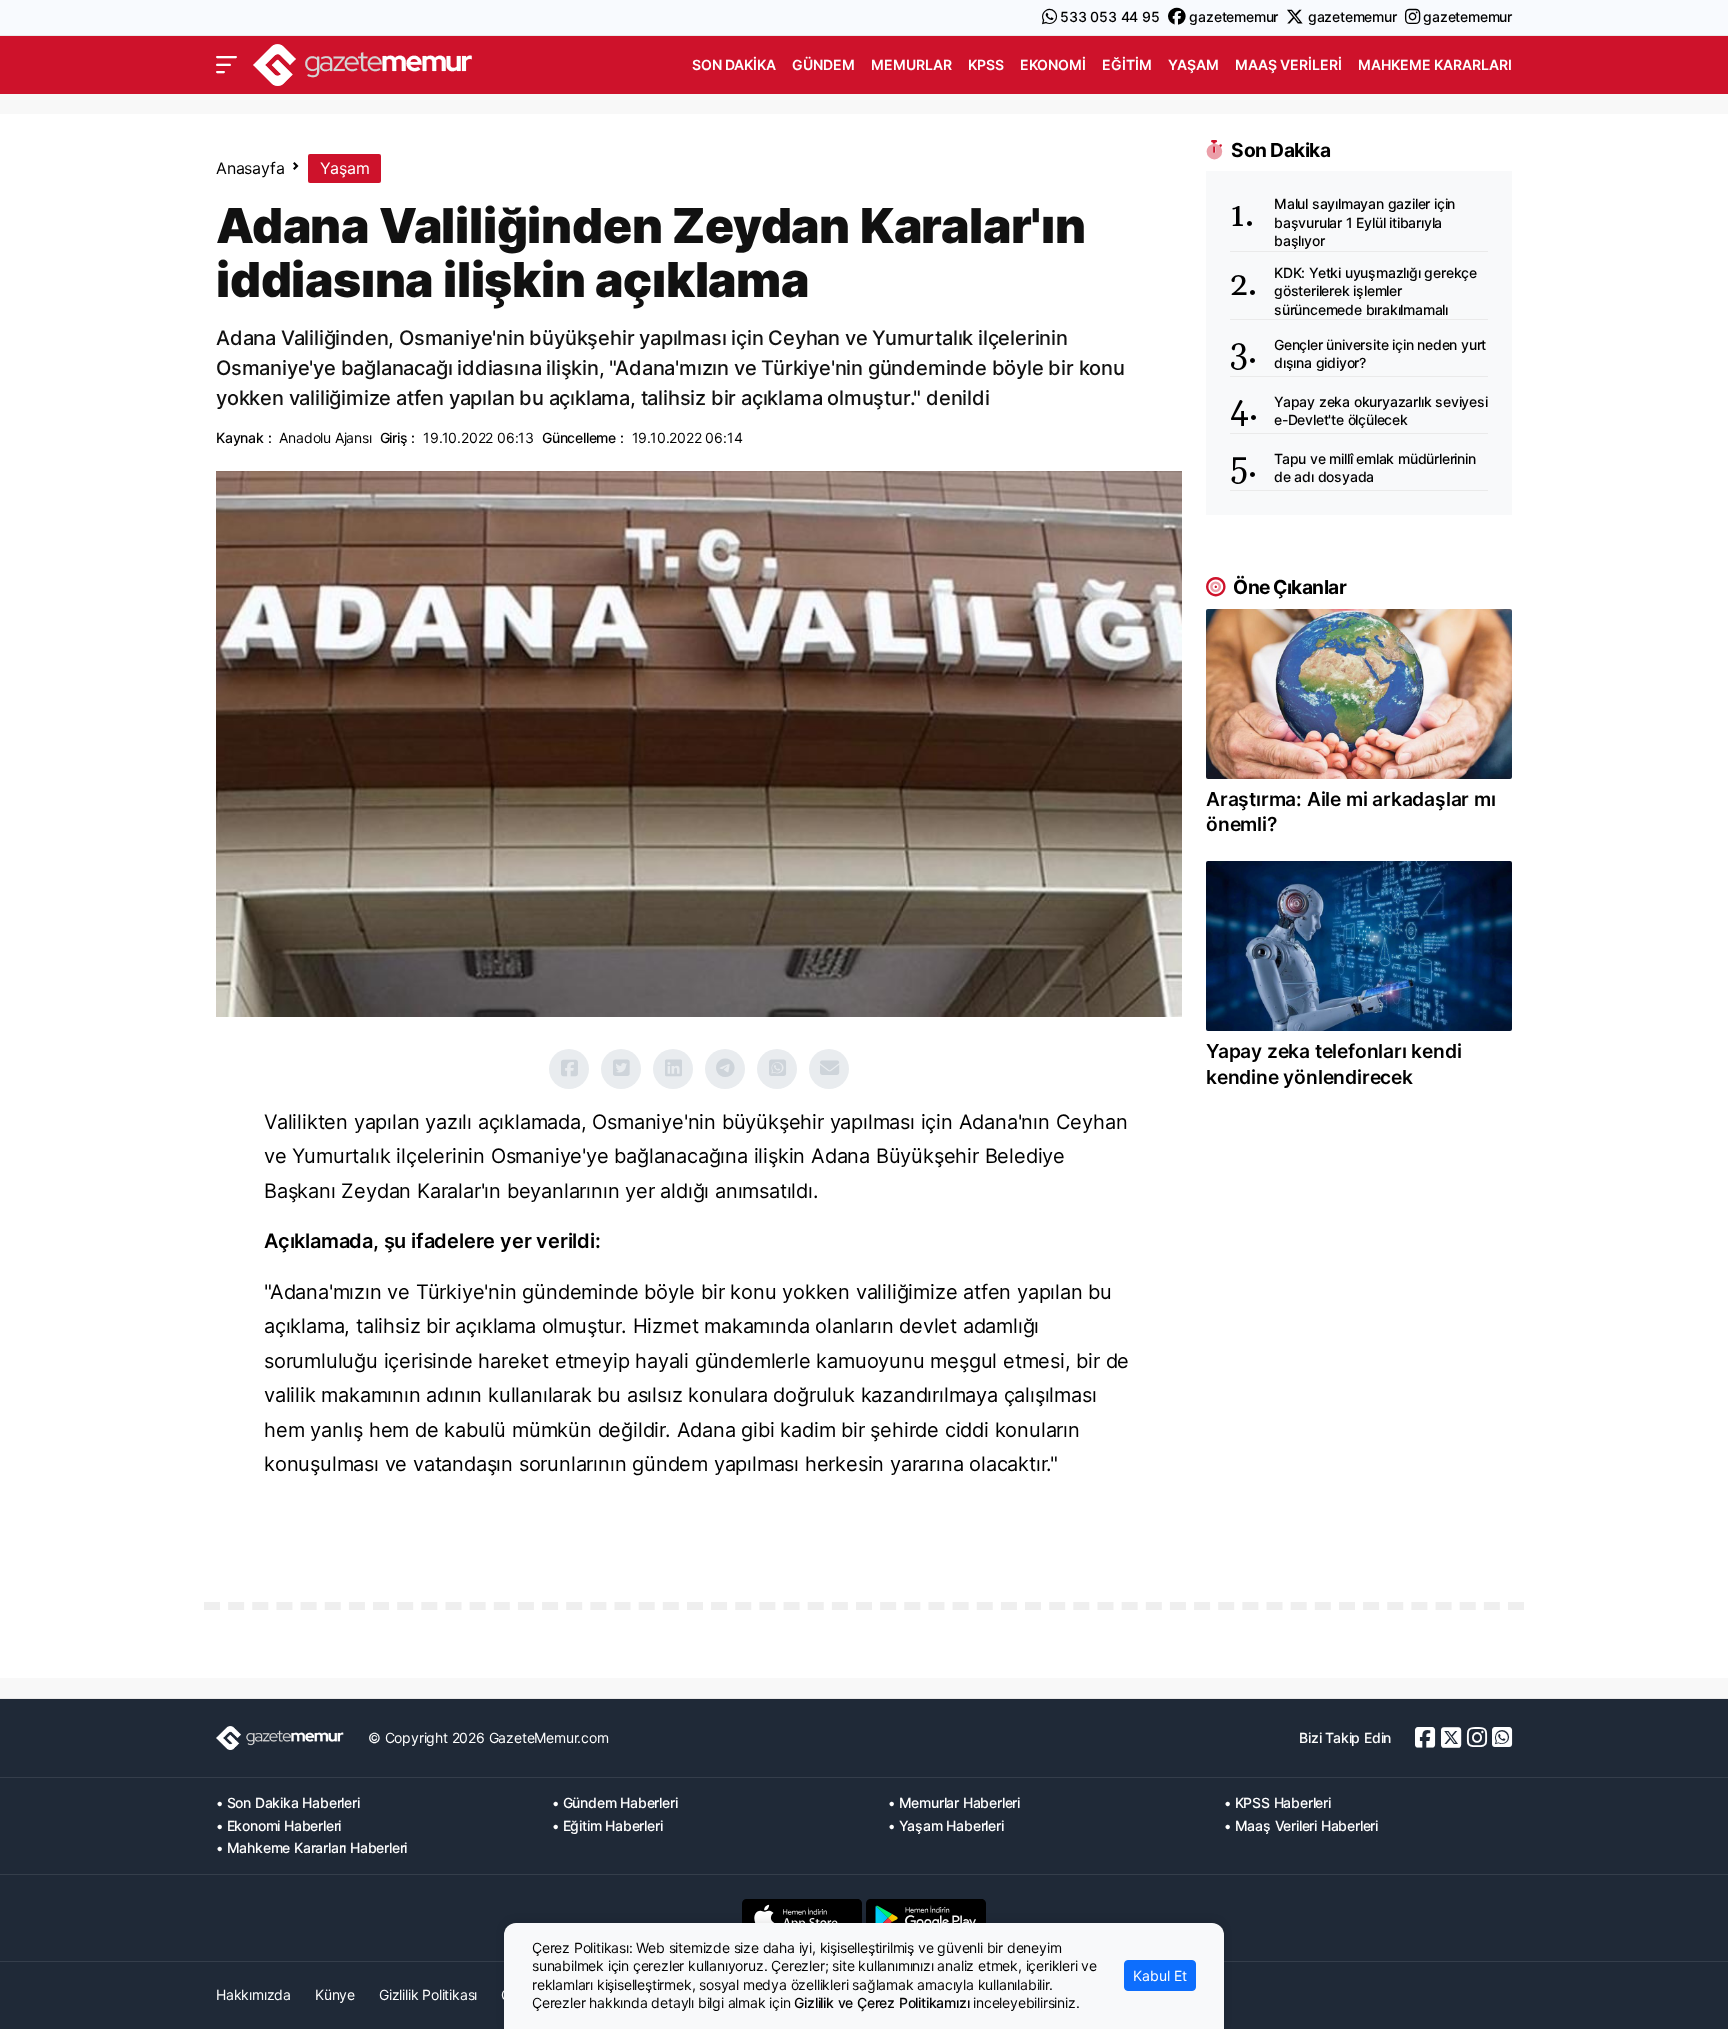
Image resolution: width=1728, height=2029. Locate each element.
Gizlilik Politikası (428, 1994)
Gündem (823, 64)
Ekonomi (1053, 64)
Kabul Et (1160, 1975)
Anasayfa (250, 168)
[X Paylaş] (621, 1069)
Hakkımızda (253, 1994)
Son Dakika (734, 64)
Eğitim (1127, 64)
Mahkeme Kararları (1435, 64)
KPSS (986, 64)
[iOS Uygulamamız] (802, 1918)
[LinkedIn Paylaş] (673, 1069)
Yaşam (1193, 64)
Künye (335, 1994)
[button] (226, 65)
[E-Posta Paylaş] (829, 1069)
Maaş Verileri (1288, 64)
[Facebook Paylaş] (569, 1069)
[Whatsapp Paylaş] (777, 1069)
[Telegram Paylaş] (725, 1069)
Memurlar (911, 64)
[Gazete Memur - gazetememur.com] (363, 62)
